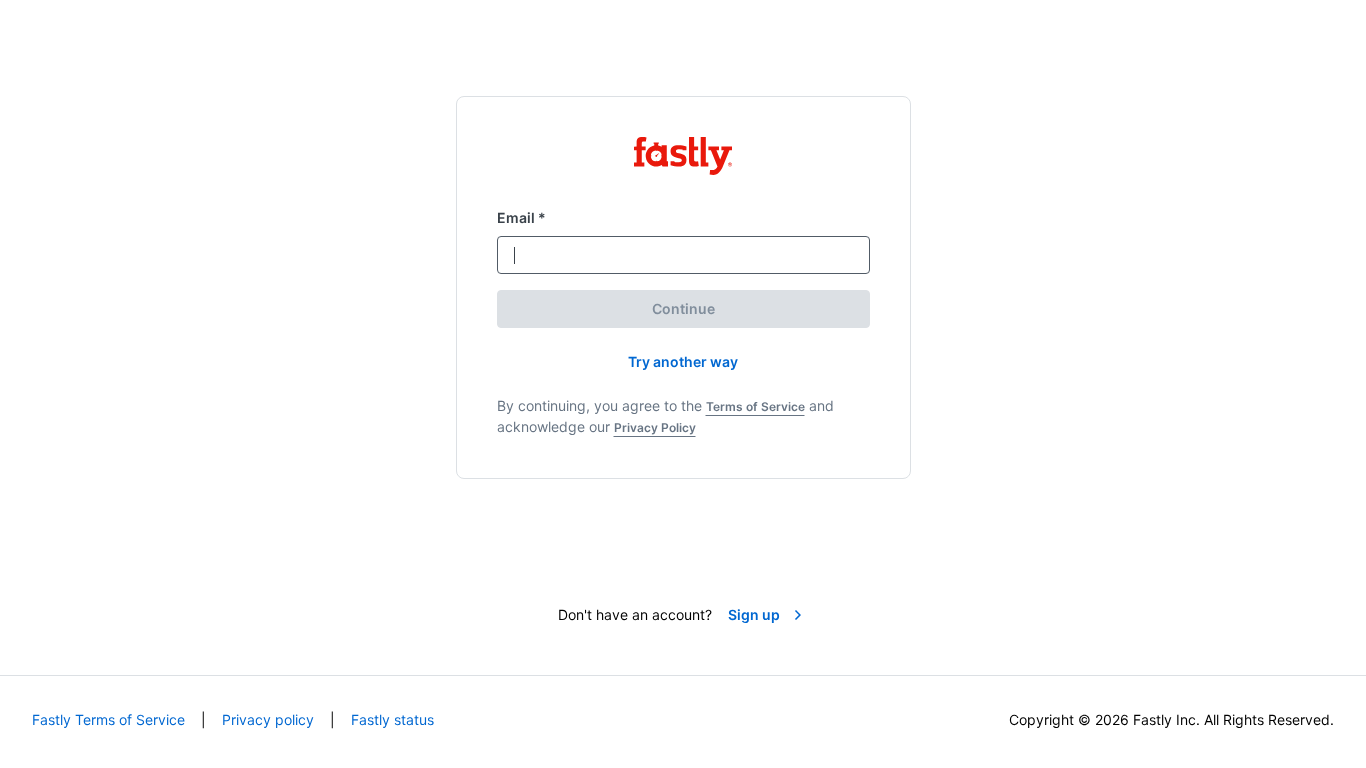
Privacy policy (268, 719)
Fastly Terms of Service (108, 719)
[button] (683, 362)
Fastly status (392, 719)
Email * (522, 217)
